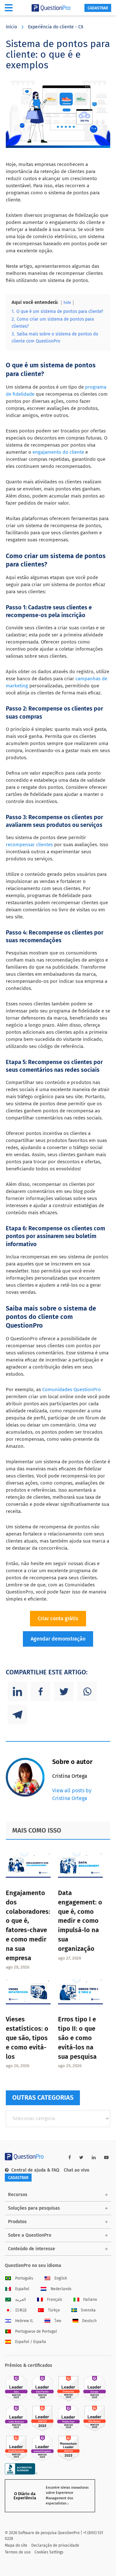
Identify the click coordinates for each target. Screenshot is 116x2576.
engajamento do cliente (58, 452)
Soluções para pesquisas (34, 2208)
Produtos (17, 2222)
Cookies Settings (49, 2552)
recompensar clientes (29, 845)
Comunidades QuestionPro (72, 1390)
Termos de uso (18, 2552)
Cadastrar (98, 8)
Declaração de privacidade (55, 2545)
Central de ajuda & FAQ (35, 2170)
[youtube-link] (106, 2158)
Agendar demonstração (58, 1639)
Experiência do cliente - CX (56, 27)
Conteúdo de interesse (32, 2249)
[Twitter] (64, 1691)
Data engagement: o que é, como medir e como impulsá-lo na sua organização (80, 1921)
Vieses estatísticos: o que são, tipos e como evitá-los (27, 2038)
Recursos (18, 2195)
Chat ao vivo (77, 2170)
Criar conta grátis (58, 1618)
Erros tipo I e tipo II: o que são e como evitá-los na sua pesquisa (77, 2038)
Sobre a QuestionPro (30, 2235)
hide (67, 303)
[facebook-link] (70, 2158)
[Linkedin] (17, 1691)
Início (11, 27)
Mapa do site (16, 2545)
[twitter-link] (81, 2158)
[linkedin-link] (94, 2158)
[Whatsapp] (87, 1691)
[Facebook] (41, 1691)
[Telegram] (17, 1715)
